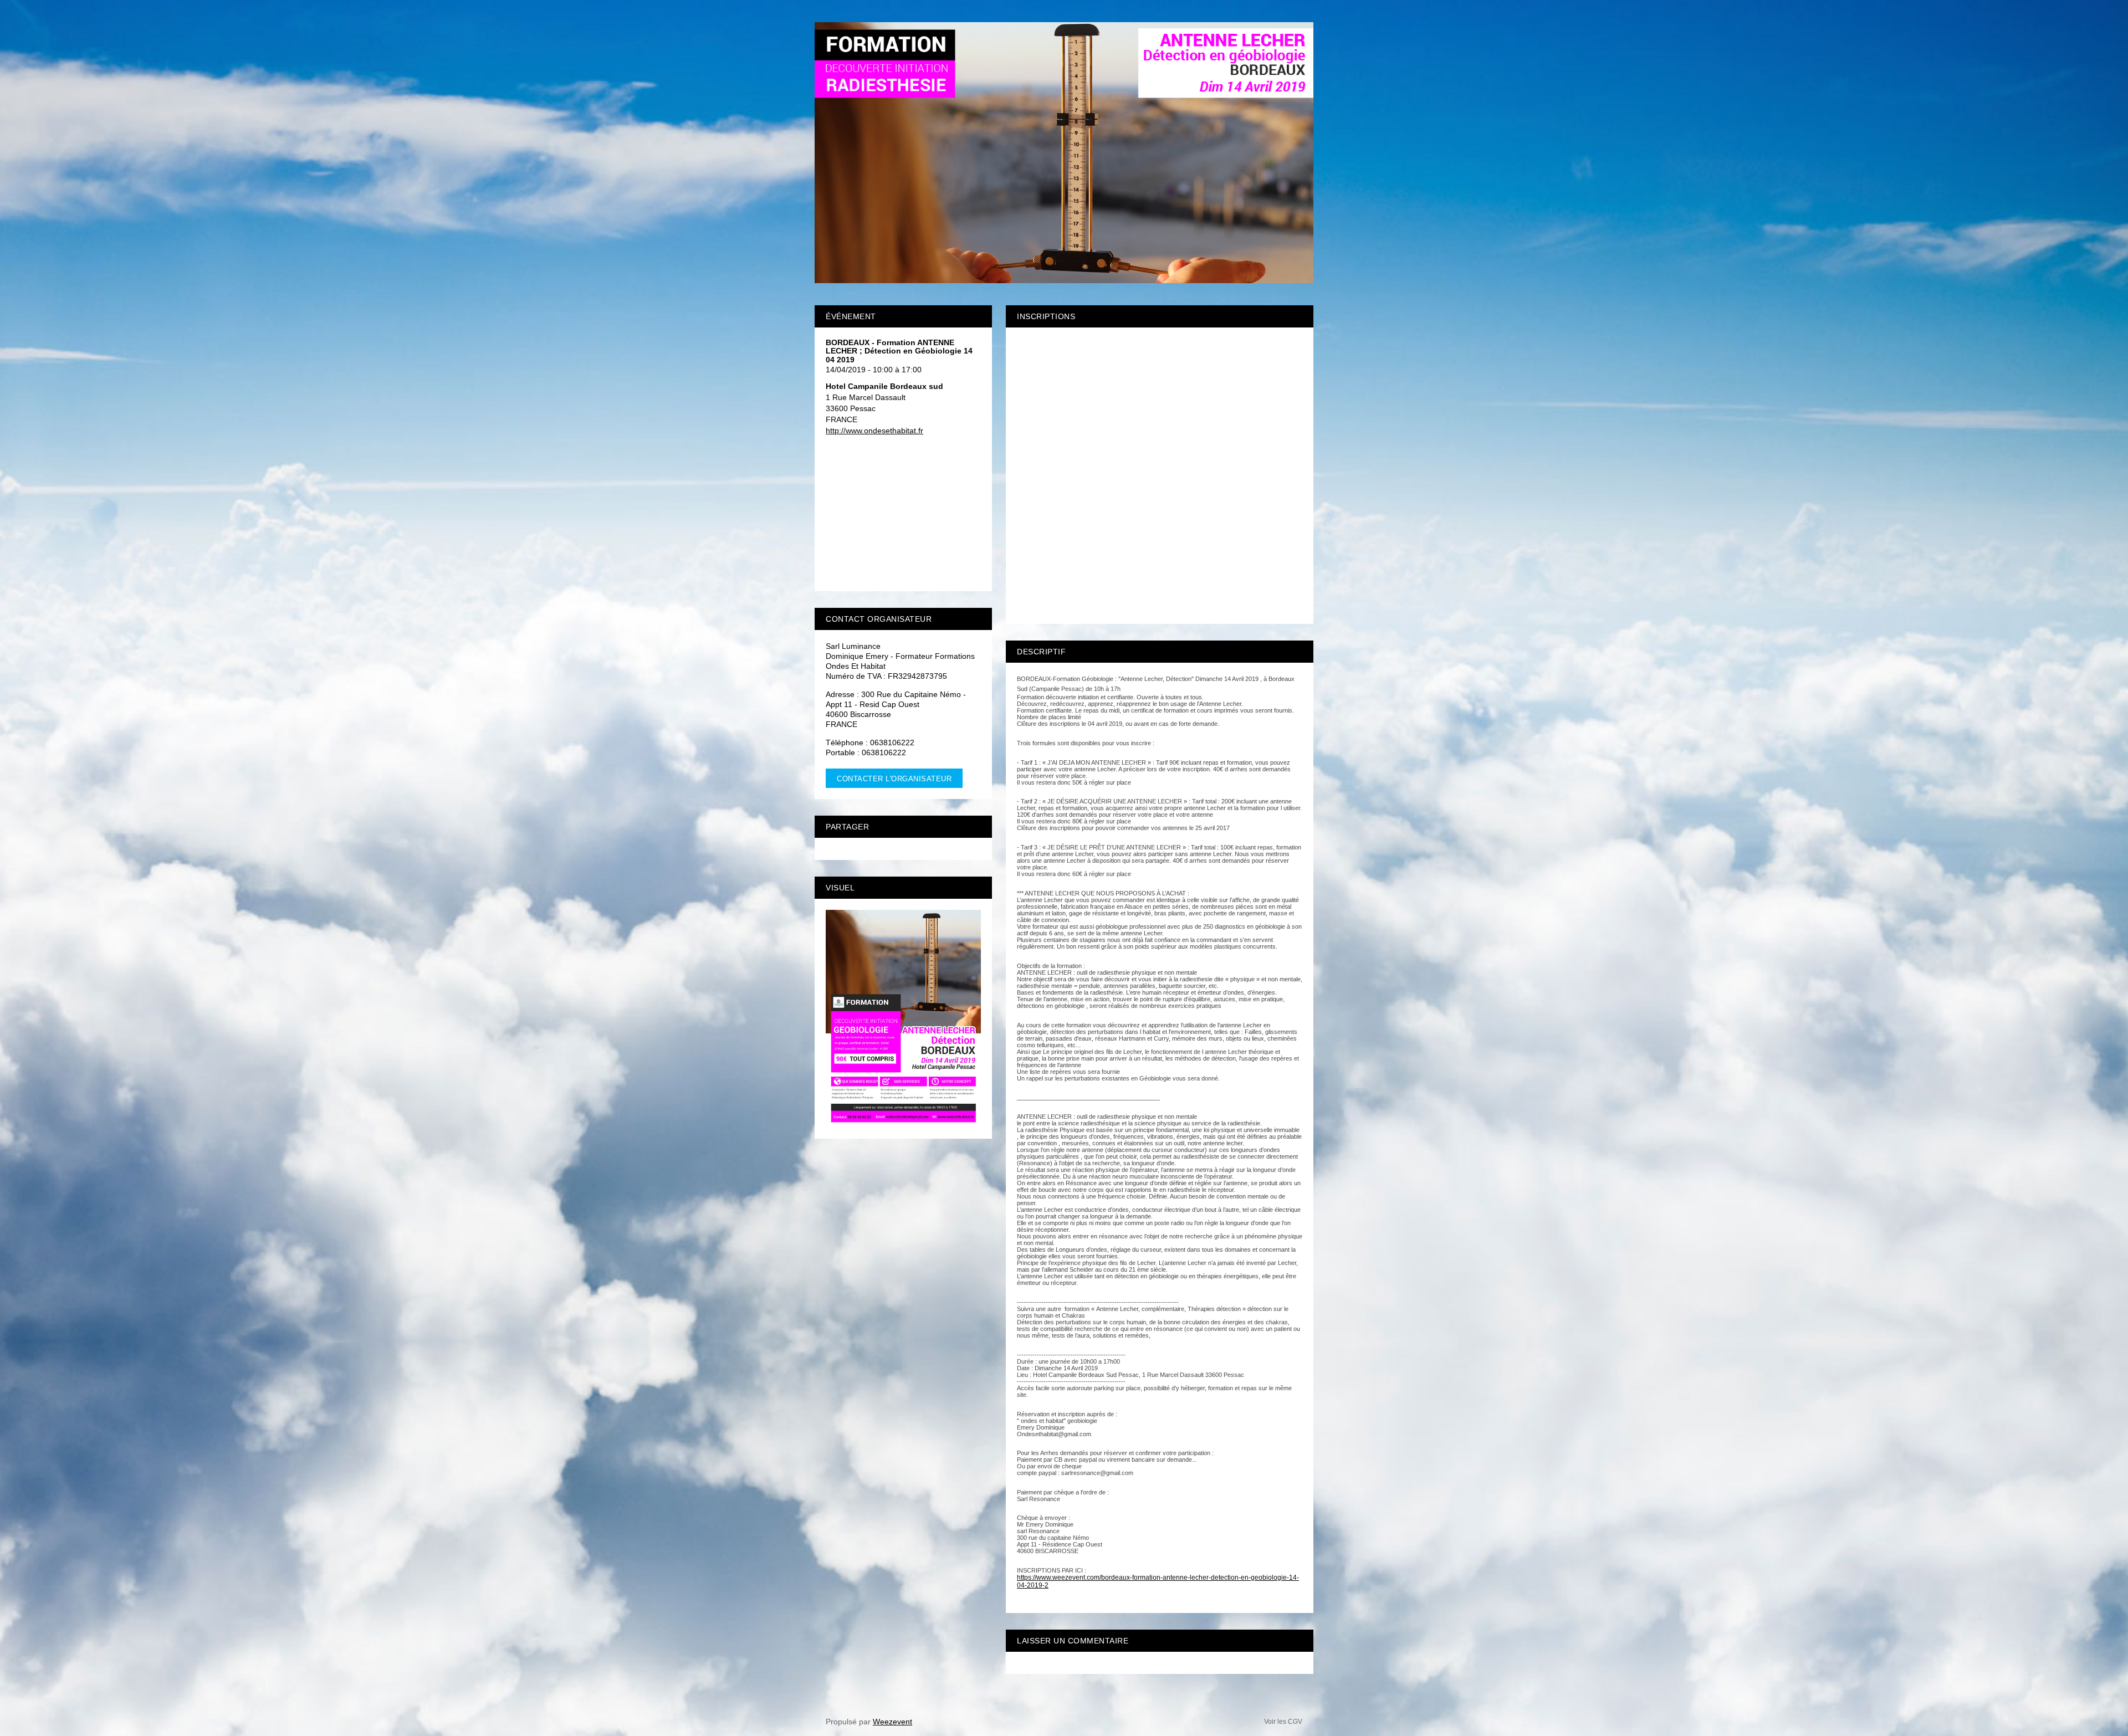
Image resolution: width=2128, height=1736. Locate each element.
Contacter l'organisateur (894, 779)
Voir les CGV (1283, 1722)
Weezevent (892, 1722)
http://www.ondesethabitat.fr (874, 431)
